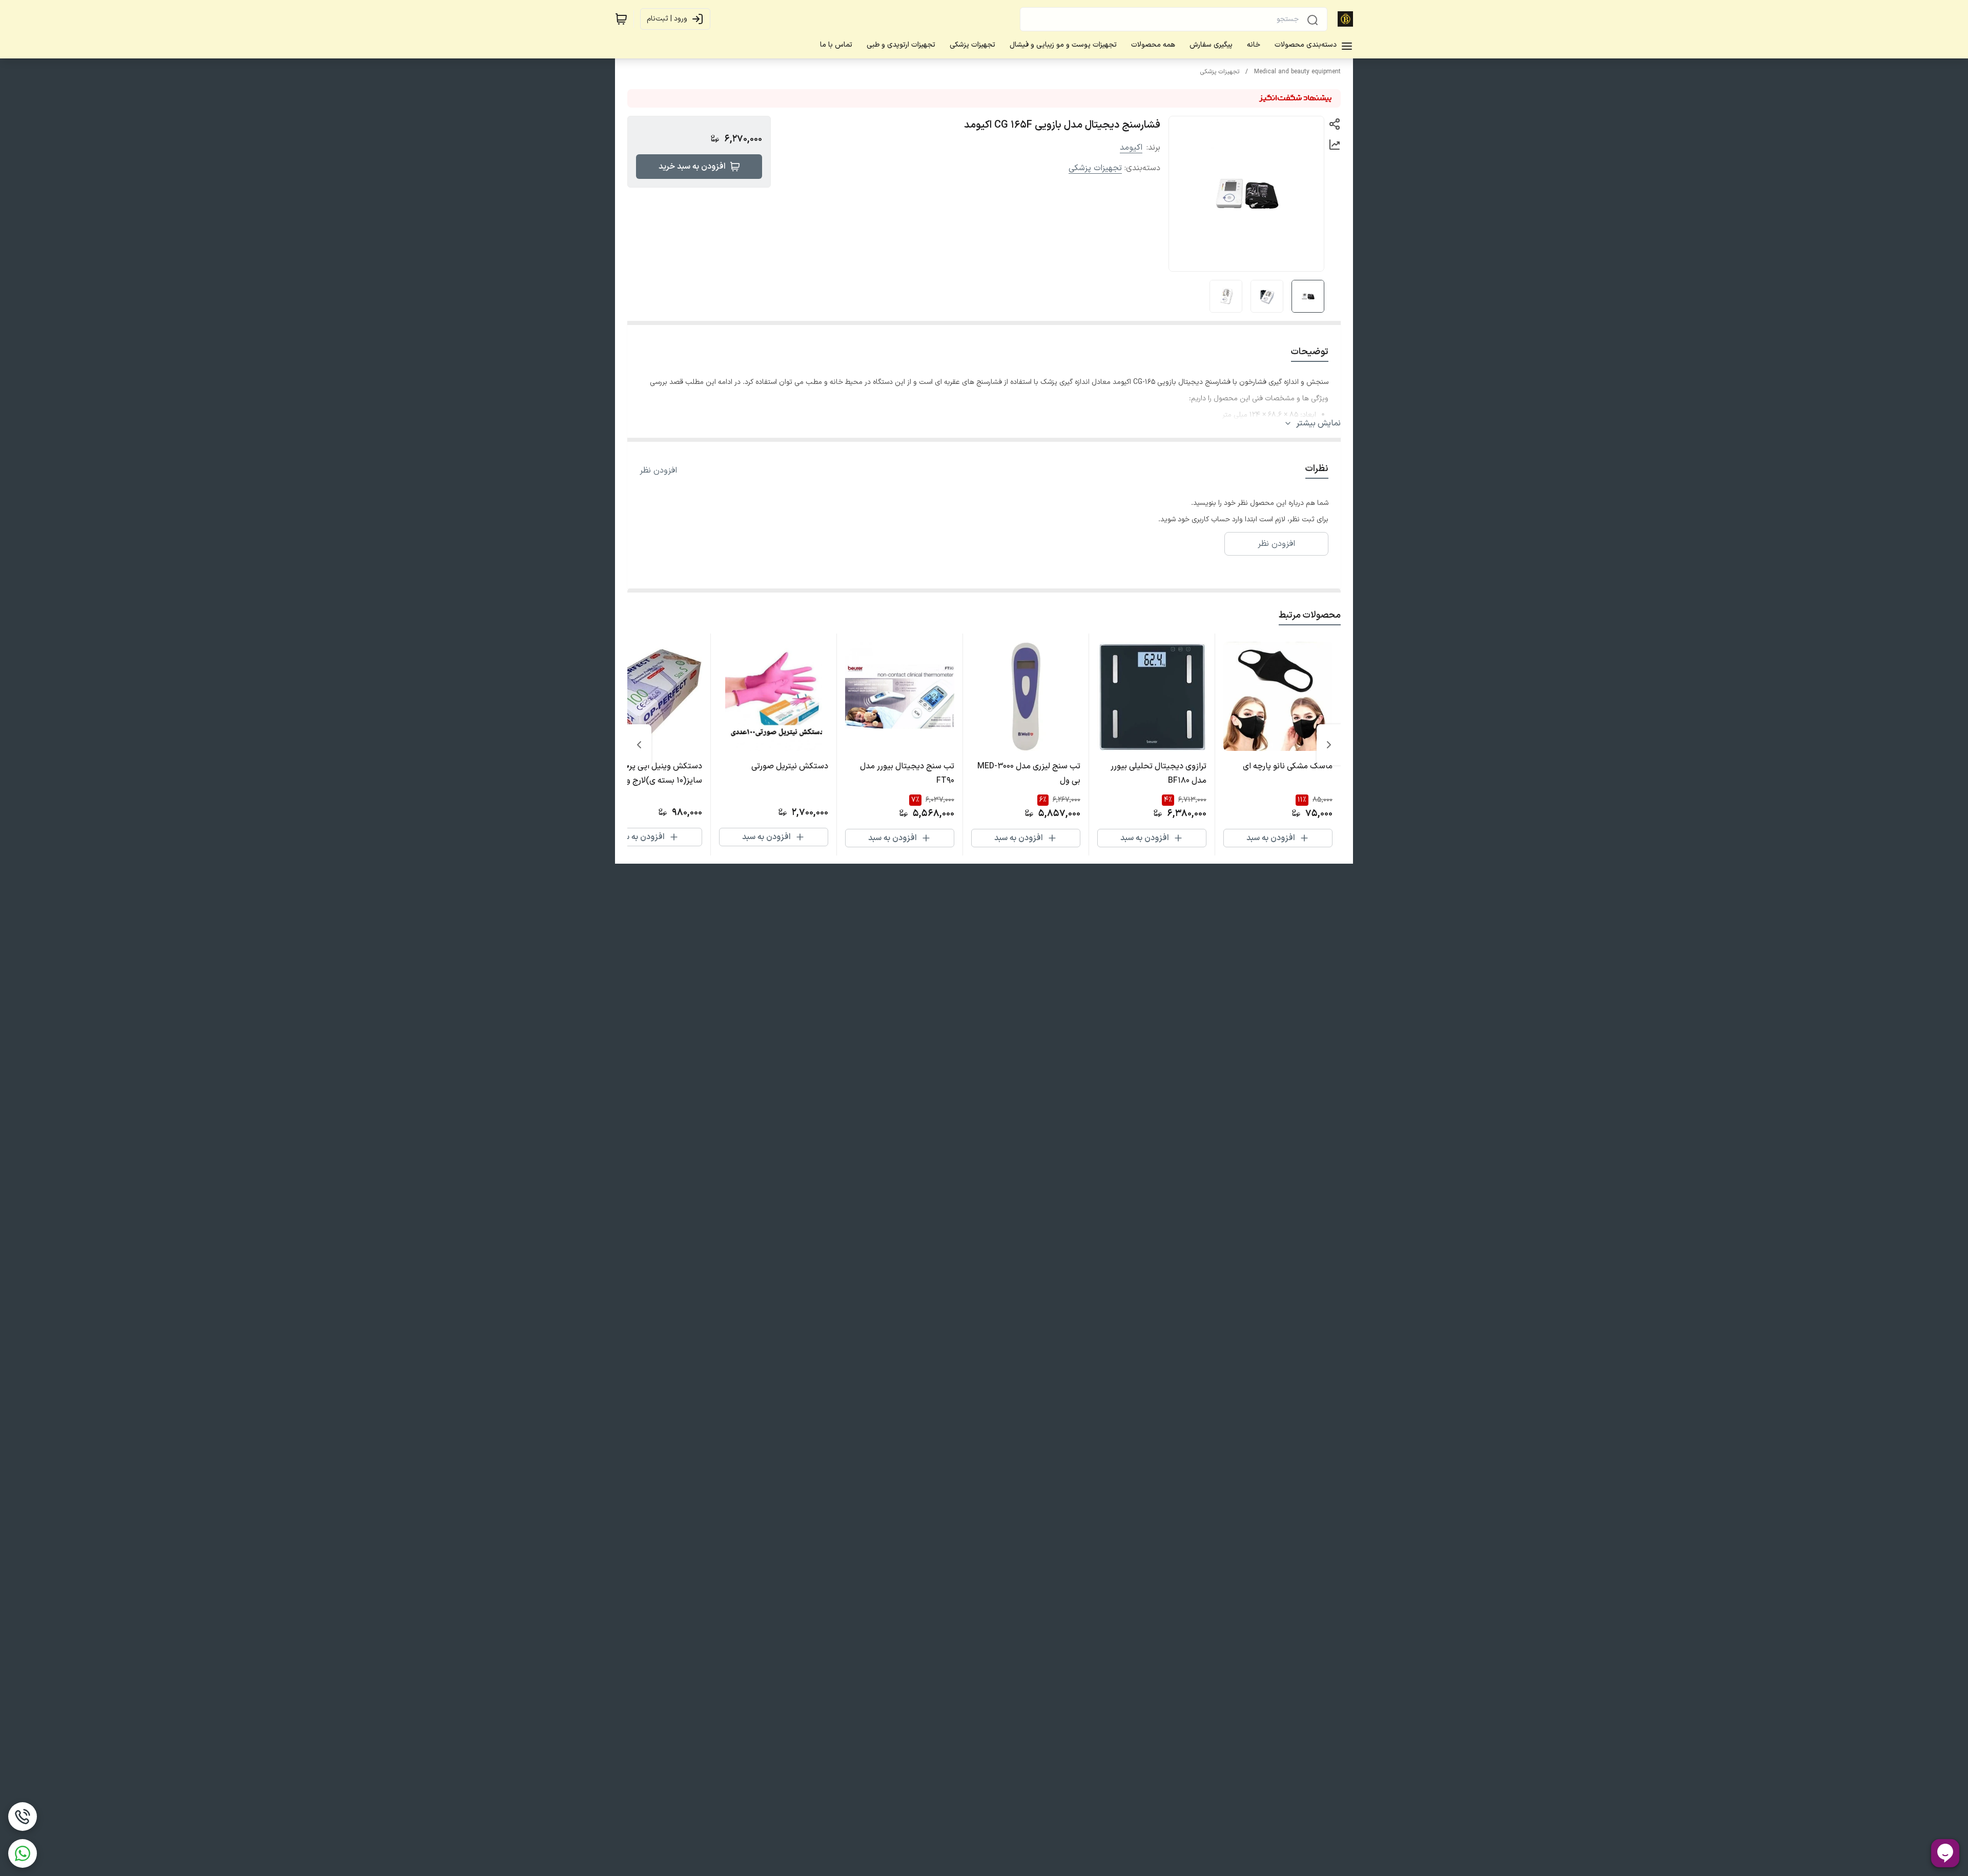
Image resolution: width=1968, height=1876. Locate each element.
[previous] (1329, 745)
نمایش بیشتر (1318, 423)
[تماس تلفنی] (23, 1817)
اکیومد (1131, 148)
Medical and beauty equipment (1297, 72)
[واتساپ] (23, 1853)
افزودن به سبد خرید (692, 167)
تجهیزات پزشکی (1220, 72)
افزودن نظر (658, 471)
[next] (639, 745)
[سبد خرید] (621, 19)
